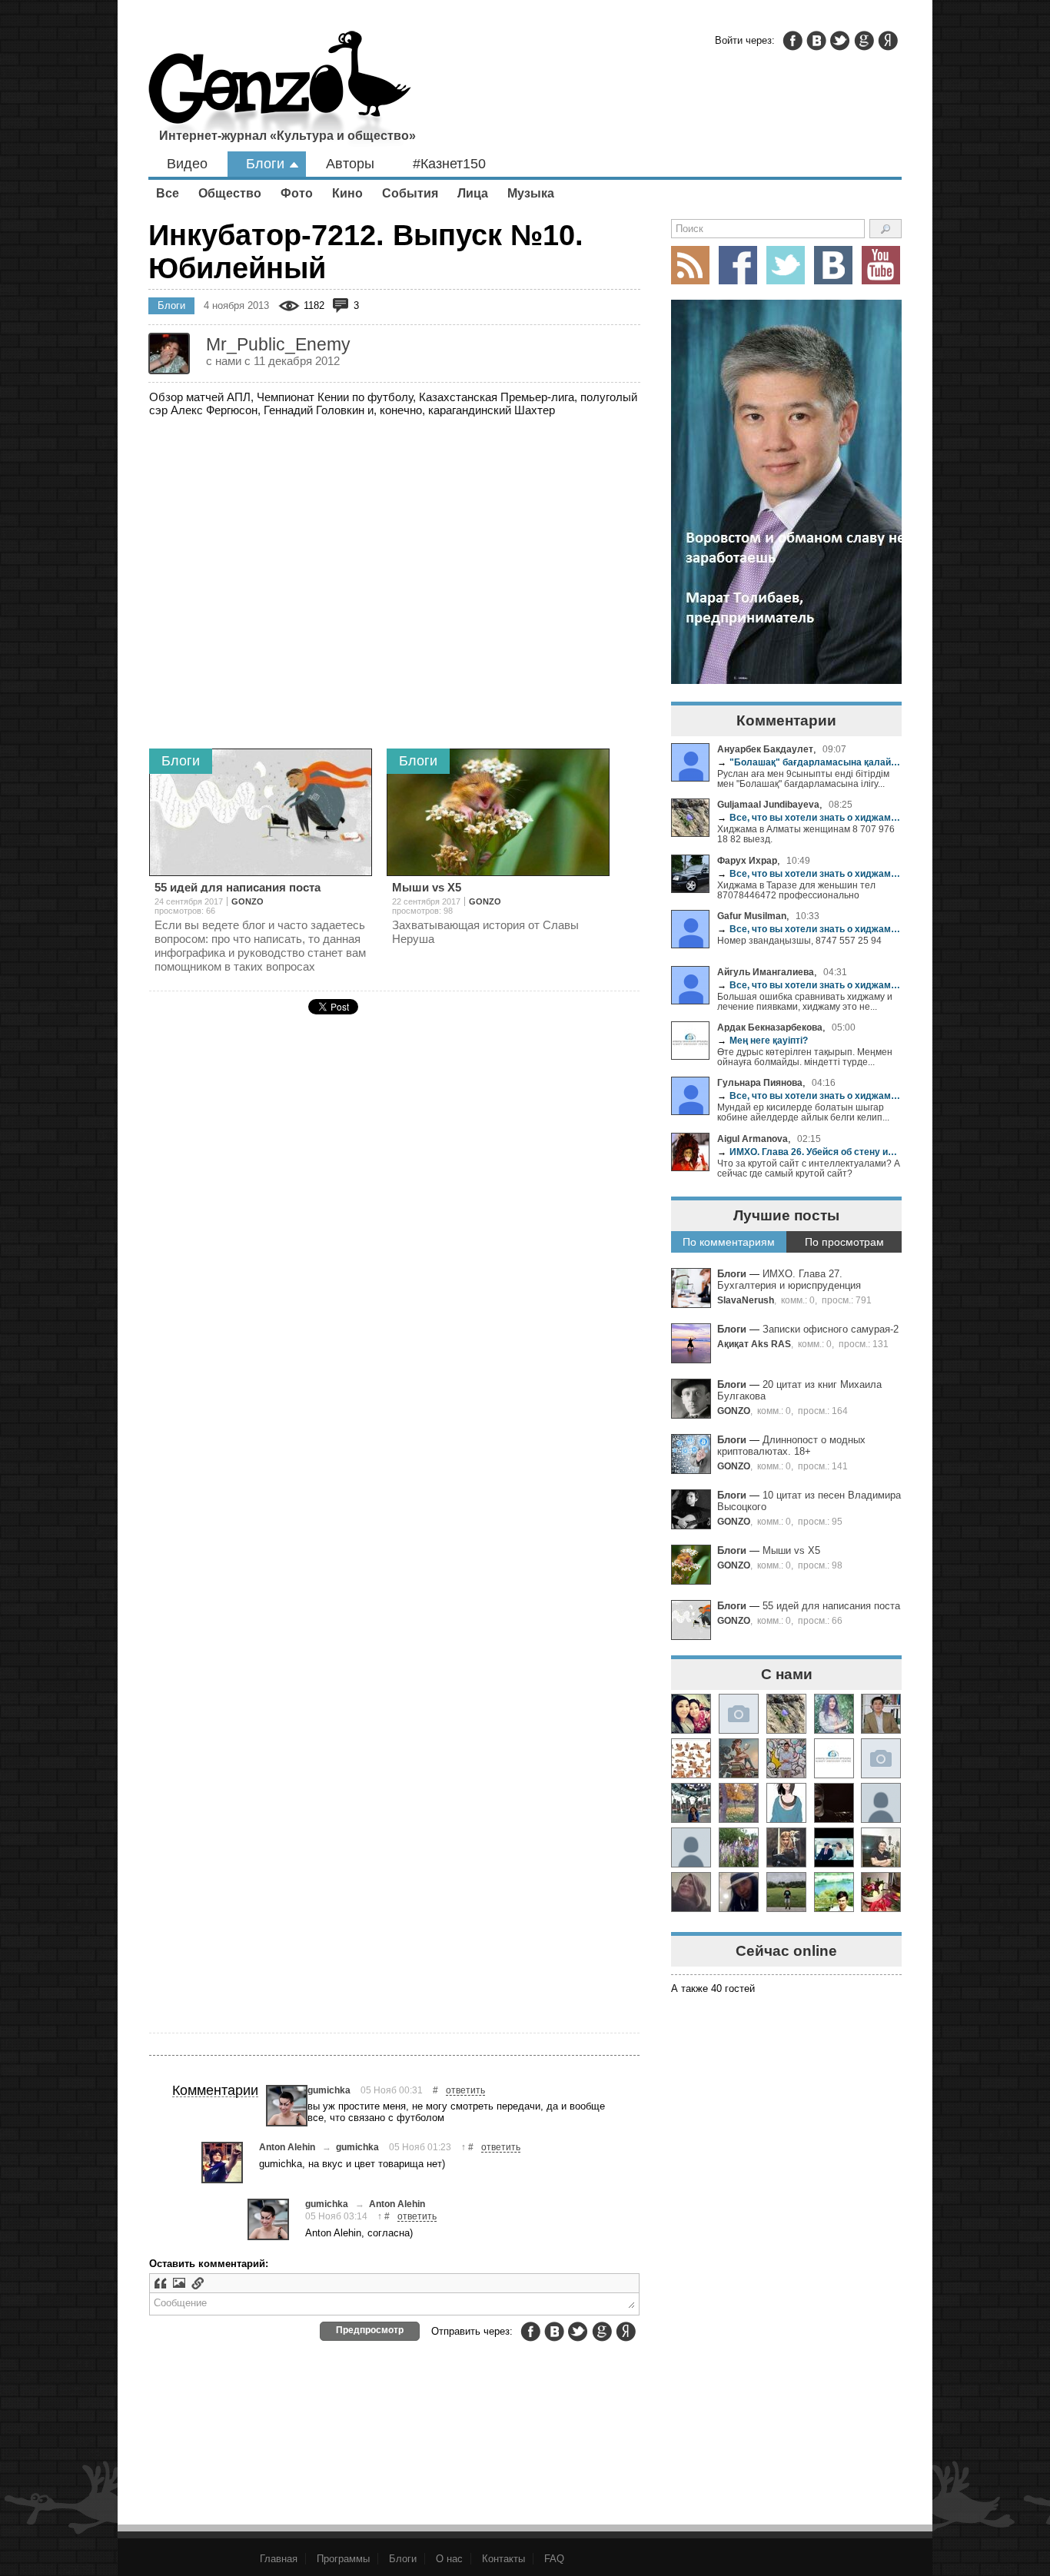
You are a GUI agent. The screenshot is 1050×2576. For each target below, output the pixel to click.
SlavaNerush (746, 1300)
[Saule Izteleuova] (881, 1892)
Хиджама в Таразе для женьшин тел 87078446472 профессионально (796, 890)
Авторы (350, 164)
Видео (187, 164)
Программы (343, 2559)
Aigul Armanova (753, 1139)
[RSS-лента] (690, 265)
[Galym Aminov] (786, 1892)
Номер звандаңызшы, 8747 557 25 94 (799, 940)
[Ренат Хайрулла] (881, 1847)
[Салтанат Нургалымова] (739, 1714)
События (410, 193)
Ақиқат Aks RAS (754, 1344)
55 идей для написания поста (831, 1606)
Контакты (503, 2559)
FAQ (554, 2559)
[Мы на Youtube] (881, 265)
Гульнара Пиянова (760, 1082)
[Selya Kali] (739, 1758)
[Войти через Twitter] (840, 41)
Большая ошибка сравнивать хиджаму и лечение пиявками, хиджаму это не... (805, 1001)
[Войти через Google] (864, 41)
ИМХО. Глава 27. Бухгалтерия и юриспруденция (789, 1280)
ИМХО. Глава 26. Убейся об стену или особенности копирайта (809, 1152)
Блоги (265, 164)
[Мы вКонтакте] (833, 265)
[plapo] (881, 1803)
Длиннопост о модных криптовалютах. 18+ (791, 1446)
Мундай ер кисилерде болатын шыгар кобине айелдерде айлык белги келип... (803, 1112)
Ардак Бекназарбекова (770, 1027)
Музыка (531, 193)
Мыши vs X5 (791, 1550)
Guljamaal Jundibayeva (768, 804)
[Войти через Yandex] (888, 41)
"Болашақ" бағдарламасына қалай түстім (809, 762)
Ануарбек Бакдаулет (765, 749)
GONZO (734, 1411)
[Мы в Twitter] (786, 265)
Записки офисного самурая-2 (831, 1329)
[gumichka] (287, 2106)
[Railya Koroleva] (739, 1847)
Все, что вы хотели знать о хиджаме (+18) (809, 817)
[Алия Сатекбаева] (691, 1714)
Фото (297, 193)
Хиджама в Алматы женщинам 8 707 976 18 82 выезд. (806, 834)
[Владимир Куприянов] (834, 1803)
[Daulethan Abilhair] (834, 1892)
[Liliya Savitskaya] (691, 1892)
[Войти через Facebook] (792, 41)
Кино (347, 193)
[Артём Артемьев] (691, 1758)
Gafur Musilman (752, 916)
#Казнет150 (449, 164)
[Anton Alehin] (222, 2163)
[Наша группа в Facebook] (738, 265)
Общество (230, 193)
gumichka (329, 2090)
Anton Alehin (287, 2147)
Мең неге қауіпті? (763, 1040)
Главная (279, 2559)
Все (168, 193)
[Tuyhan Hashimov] (834, 1847)
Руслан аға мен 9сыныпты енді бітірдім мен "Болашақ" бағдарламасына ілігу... (803, 778)
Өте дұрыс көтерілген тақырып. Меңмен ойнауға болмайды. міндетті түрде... (805, 1057)
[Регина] (881, 1758)
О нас (449, 2559)
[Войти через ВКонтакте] (816, 41)
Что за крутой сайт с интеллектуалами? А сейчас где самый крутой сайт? (809, 1168)
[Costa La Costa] (739, 1892)
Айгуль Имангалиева (766, 972)
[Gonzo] (280, 90)
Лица (473, 193)
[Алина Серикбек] (786, 1847)
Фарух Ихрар (747, 860)
